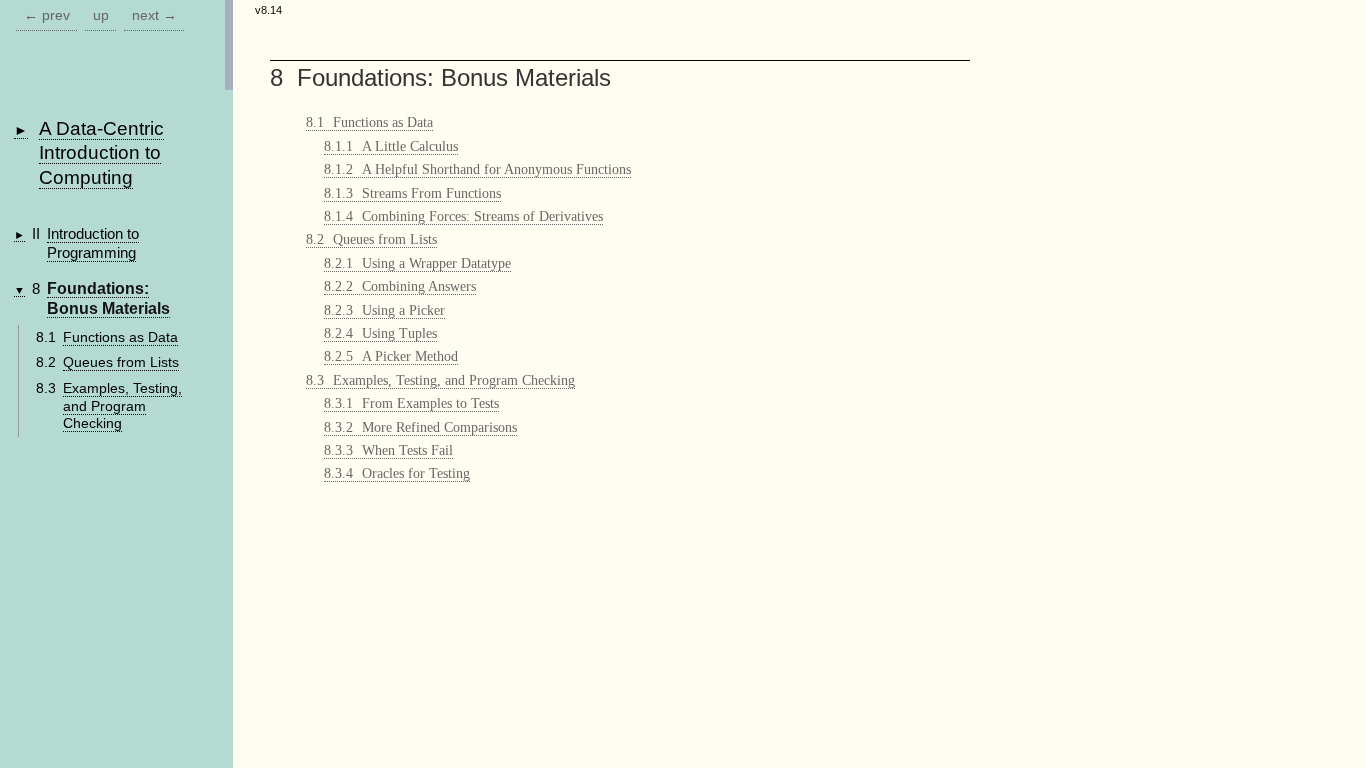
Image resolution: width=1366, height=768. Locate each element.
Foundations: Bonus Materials (108, 299)
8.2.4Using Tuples (380, 333)
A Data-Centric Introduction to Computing (101, 153)
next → (154, 15)
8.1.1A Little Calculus (391, 146)
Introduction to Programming (93, 243)
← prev (47, 15)
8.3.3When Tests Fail (388, 450)
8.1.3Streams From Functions (412, 193)
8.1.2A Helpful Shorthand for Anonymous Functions (477, 169)
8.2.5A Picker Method (391, 356)
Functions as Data (120, 337)
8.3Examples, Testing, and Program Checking (440, 380)
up (101, 15)
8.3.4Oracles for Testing (397, 473)
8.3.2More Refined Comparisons (420, 427)
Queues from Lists (121, 362)
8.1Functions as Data (369, 122)
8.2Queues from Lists (371, 239)
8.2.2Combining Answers (400, 286)
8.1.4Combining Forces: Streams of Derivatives (463, 216)
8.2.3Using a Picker (384, 310)
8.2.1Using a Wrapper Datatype (417, 263)
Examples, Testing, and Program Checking (122, 406)
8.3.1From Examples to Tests (411, 403)
